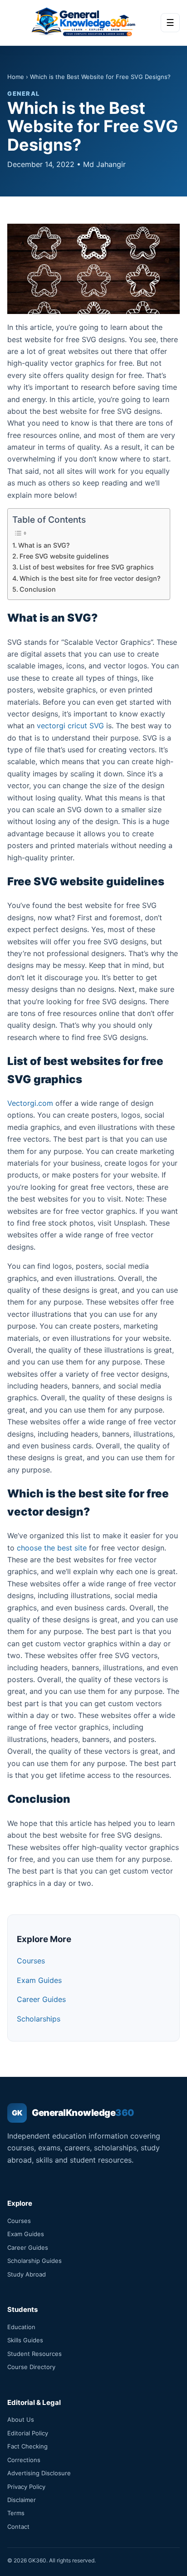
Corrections (24, 2460)
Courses (31, 1961)
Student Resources (34, 2354)
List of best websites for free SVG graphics (87, 567)
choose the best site (52, 1548)
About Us (21, 2419)
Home (16, 77)
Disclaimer (22, 2500)
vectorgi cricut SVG (70, 726)
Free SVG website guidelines (64, 556)
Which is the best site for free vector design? (90, 578)
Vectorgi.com (30, 1103)
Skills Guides (25, 2340)
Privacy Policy (26, 2487)
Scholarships (39, 2019)
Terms (16, 2513)
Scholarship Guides (34, 2261)
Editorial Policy (28, 2433)
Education (21, 2327)
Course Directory (31, 2367)
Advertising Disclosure (39, 2473)
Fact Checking (27, 2446)
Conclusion (38, 589)
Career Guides (41, 1999)
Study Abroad (27, 2274)
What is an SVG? (44, 545)
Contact (18, 2527)
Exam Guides (39, 1980)
